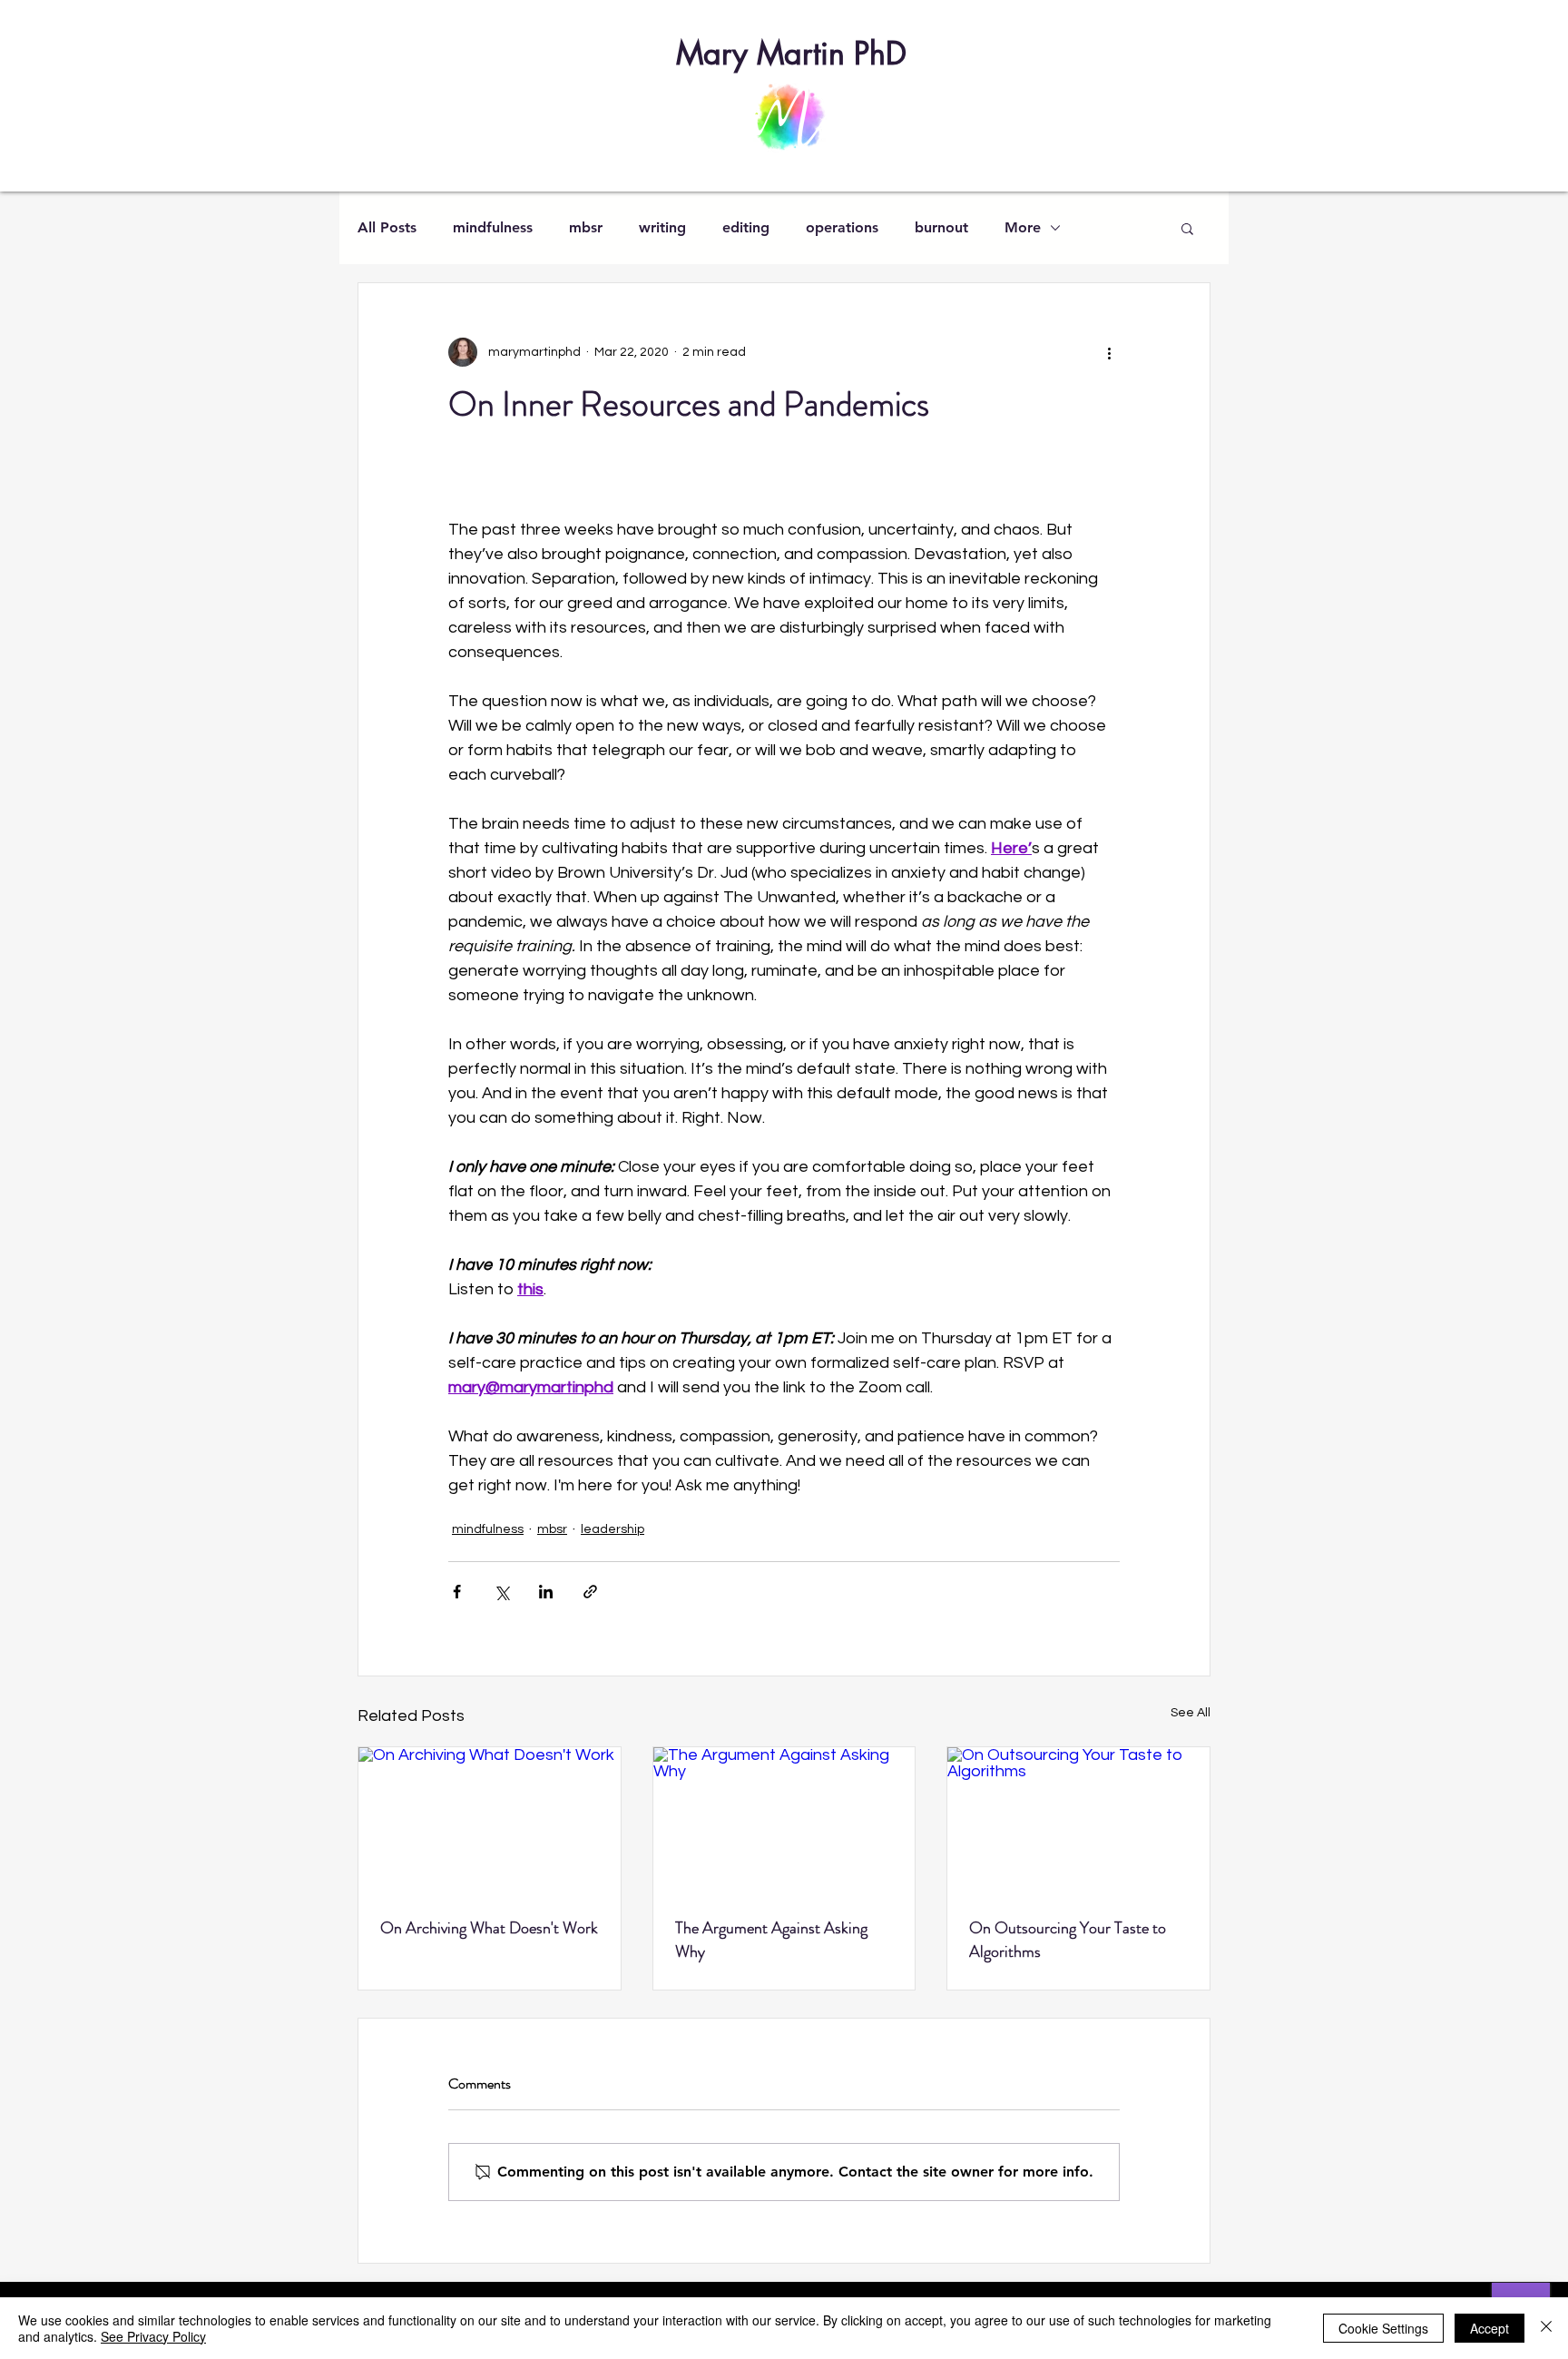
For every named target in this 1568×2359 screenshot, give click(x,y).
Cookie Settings (1383, 2328)
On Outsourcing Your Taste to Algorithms (1068, 1940)
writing (662, 227)
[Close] (1546, 2328)
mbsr (586, 227)
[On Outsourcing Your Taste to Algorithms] (1078, 1821)
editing (746, 227)
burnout (941, 227)
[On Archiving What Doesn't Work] (490, 1821)
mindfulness (493, 227)
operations (842, 227)
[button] (1187, 228)
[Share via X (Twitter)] (501, 1592)
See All (1191, 1713)
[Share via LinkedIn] (546, 1592)
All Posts (387, 227)
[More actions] (1109, 352)
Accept (1490, 2328)
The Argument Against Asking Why (771, 1940)
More (1023, 227)
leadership (612, 1529)
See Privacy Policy (153, 2336)
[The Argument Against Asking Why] (784, 1821)
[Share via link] (590, 1592)
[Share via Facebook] (457, 1592)
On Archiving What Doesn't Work (489, 1928)
